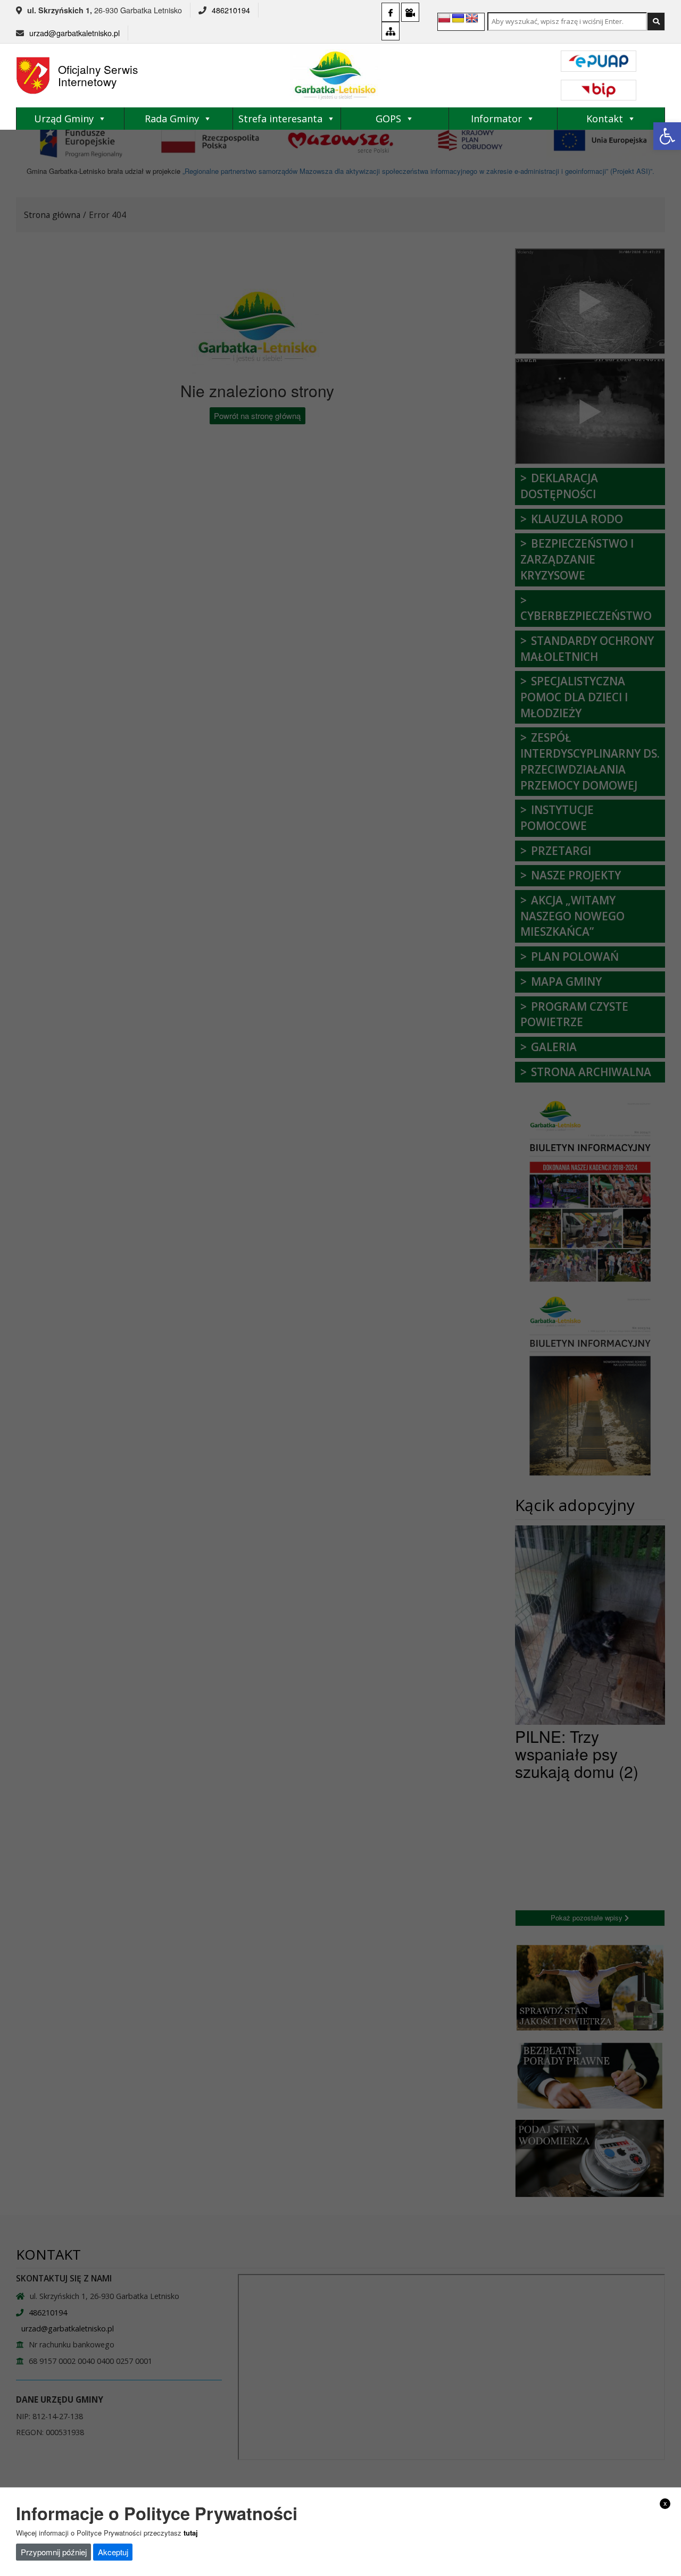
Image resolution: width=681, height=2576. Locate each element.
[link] (667, 136)
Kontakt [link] (605, 119)
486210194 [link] (231, 10)
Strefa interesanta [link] (280, 119)
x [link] (665, 2503)
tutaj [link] (191, 2532)
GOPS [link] (388, 119)
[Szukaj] (656, 22)
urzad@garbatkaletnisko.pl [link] (74, 33)
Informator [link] (496, 119)
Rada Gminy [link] (172, 119)
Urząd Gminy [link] (64, 119)
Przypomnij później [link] (54, 2551)
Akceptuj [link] (113, 2551)
